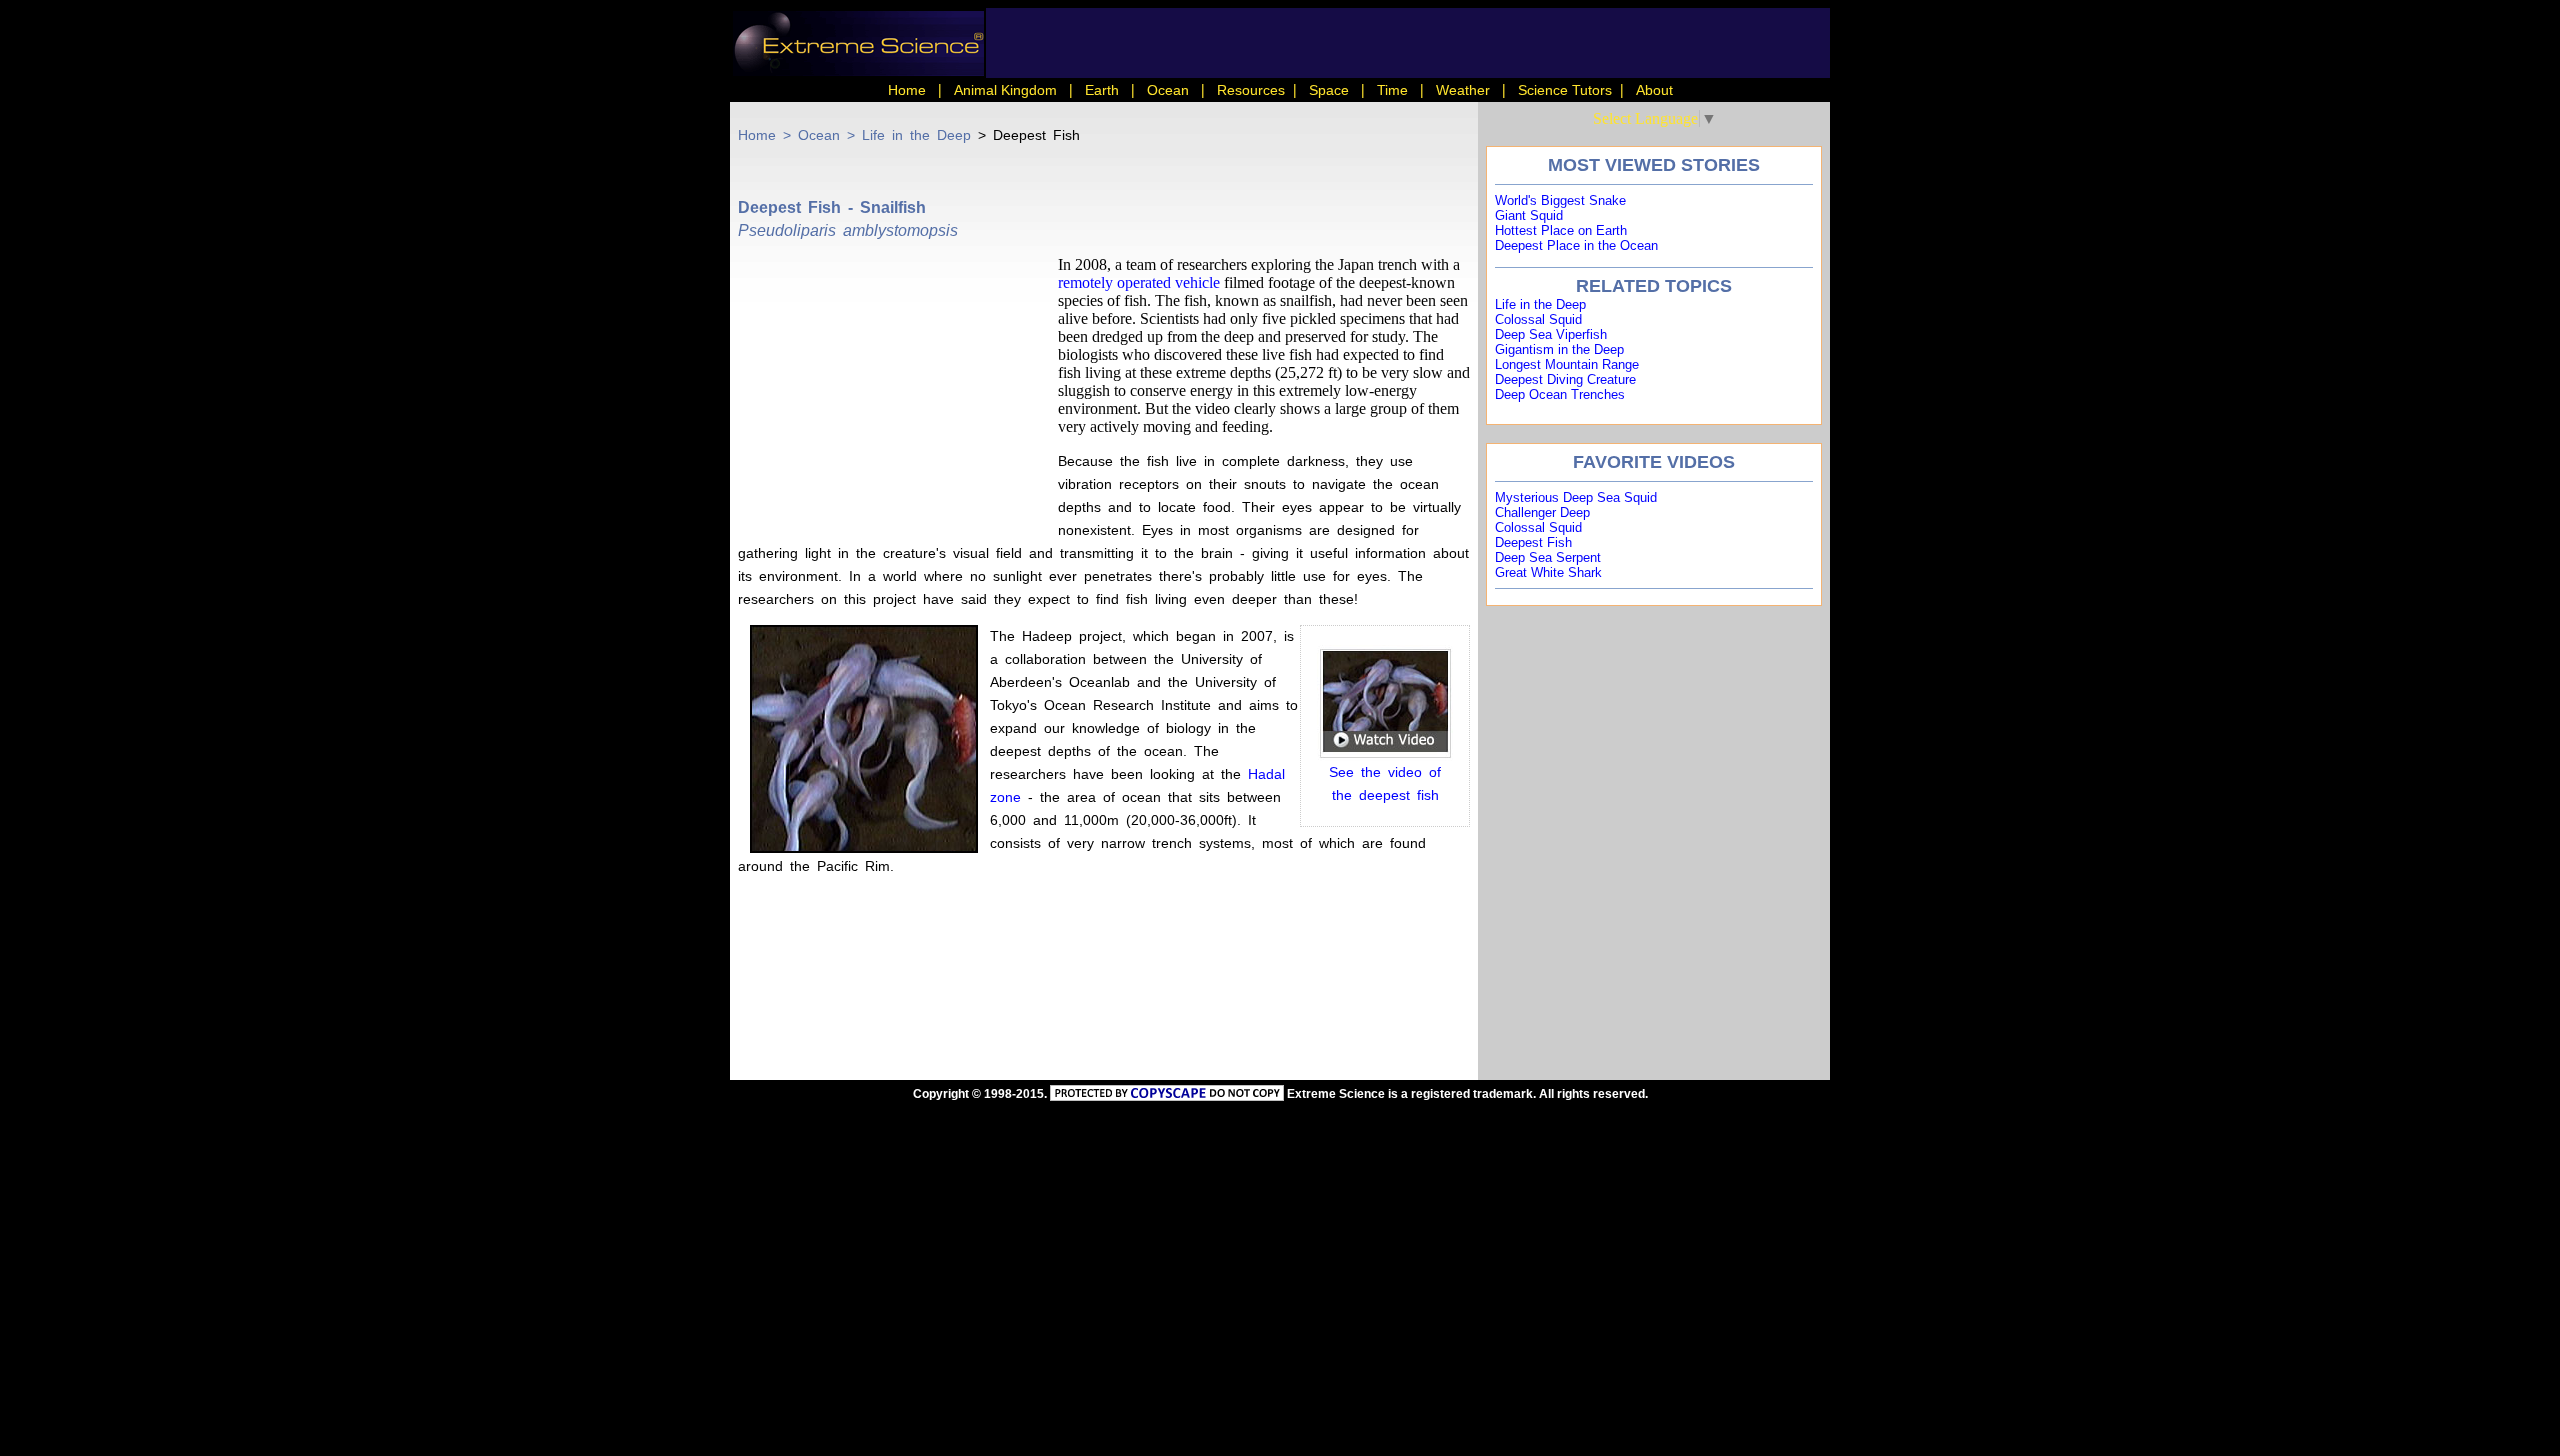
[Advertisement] (898, 391)
